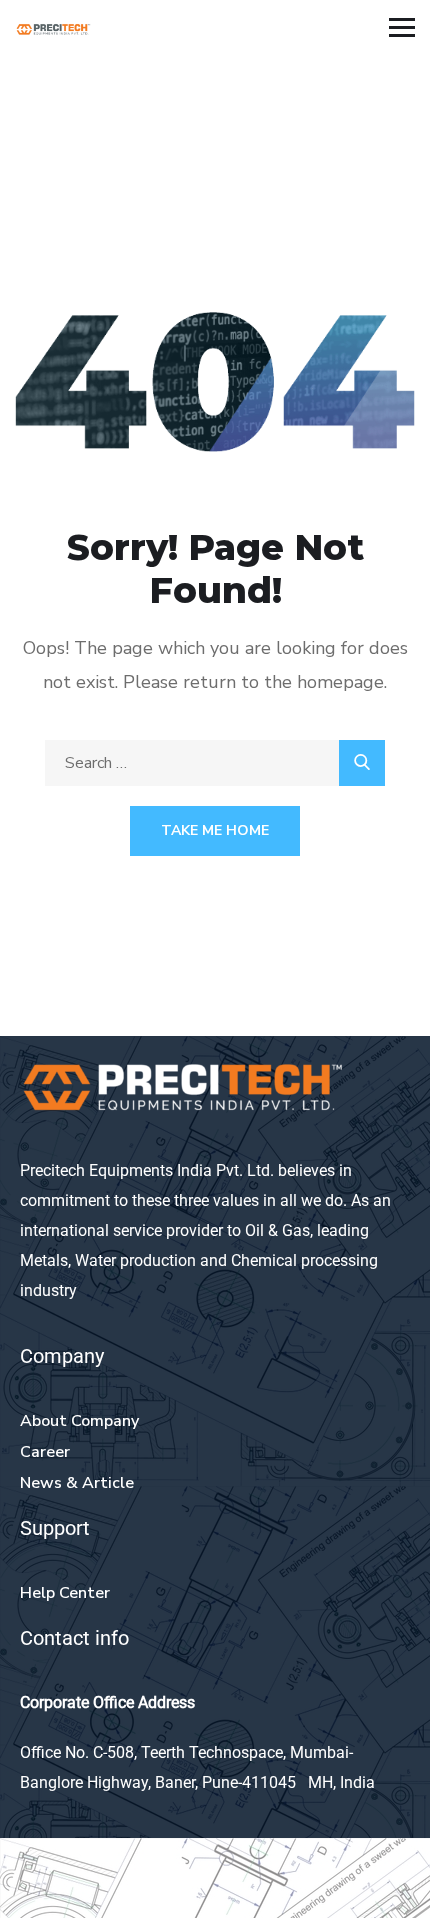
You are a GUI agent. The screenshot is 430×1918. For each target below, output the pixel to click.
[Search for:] (215, 763)
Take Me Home (215, 830)
